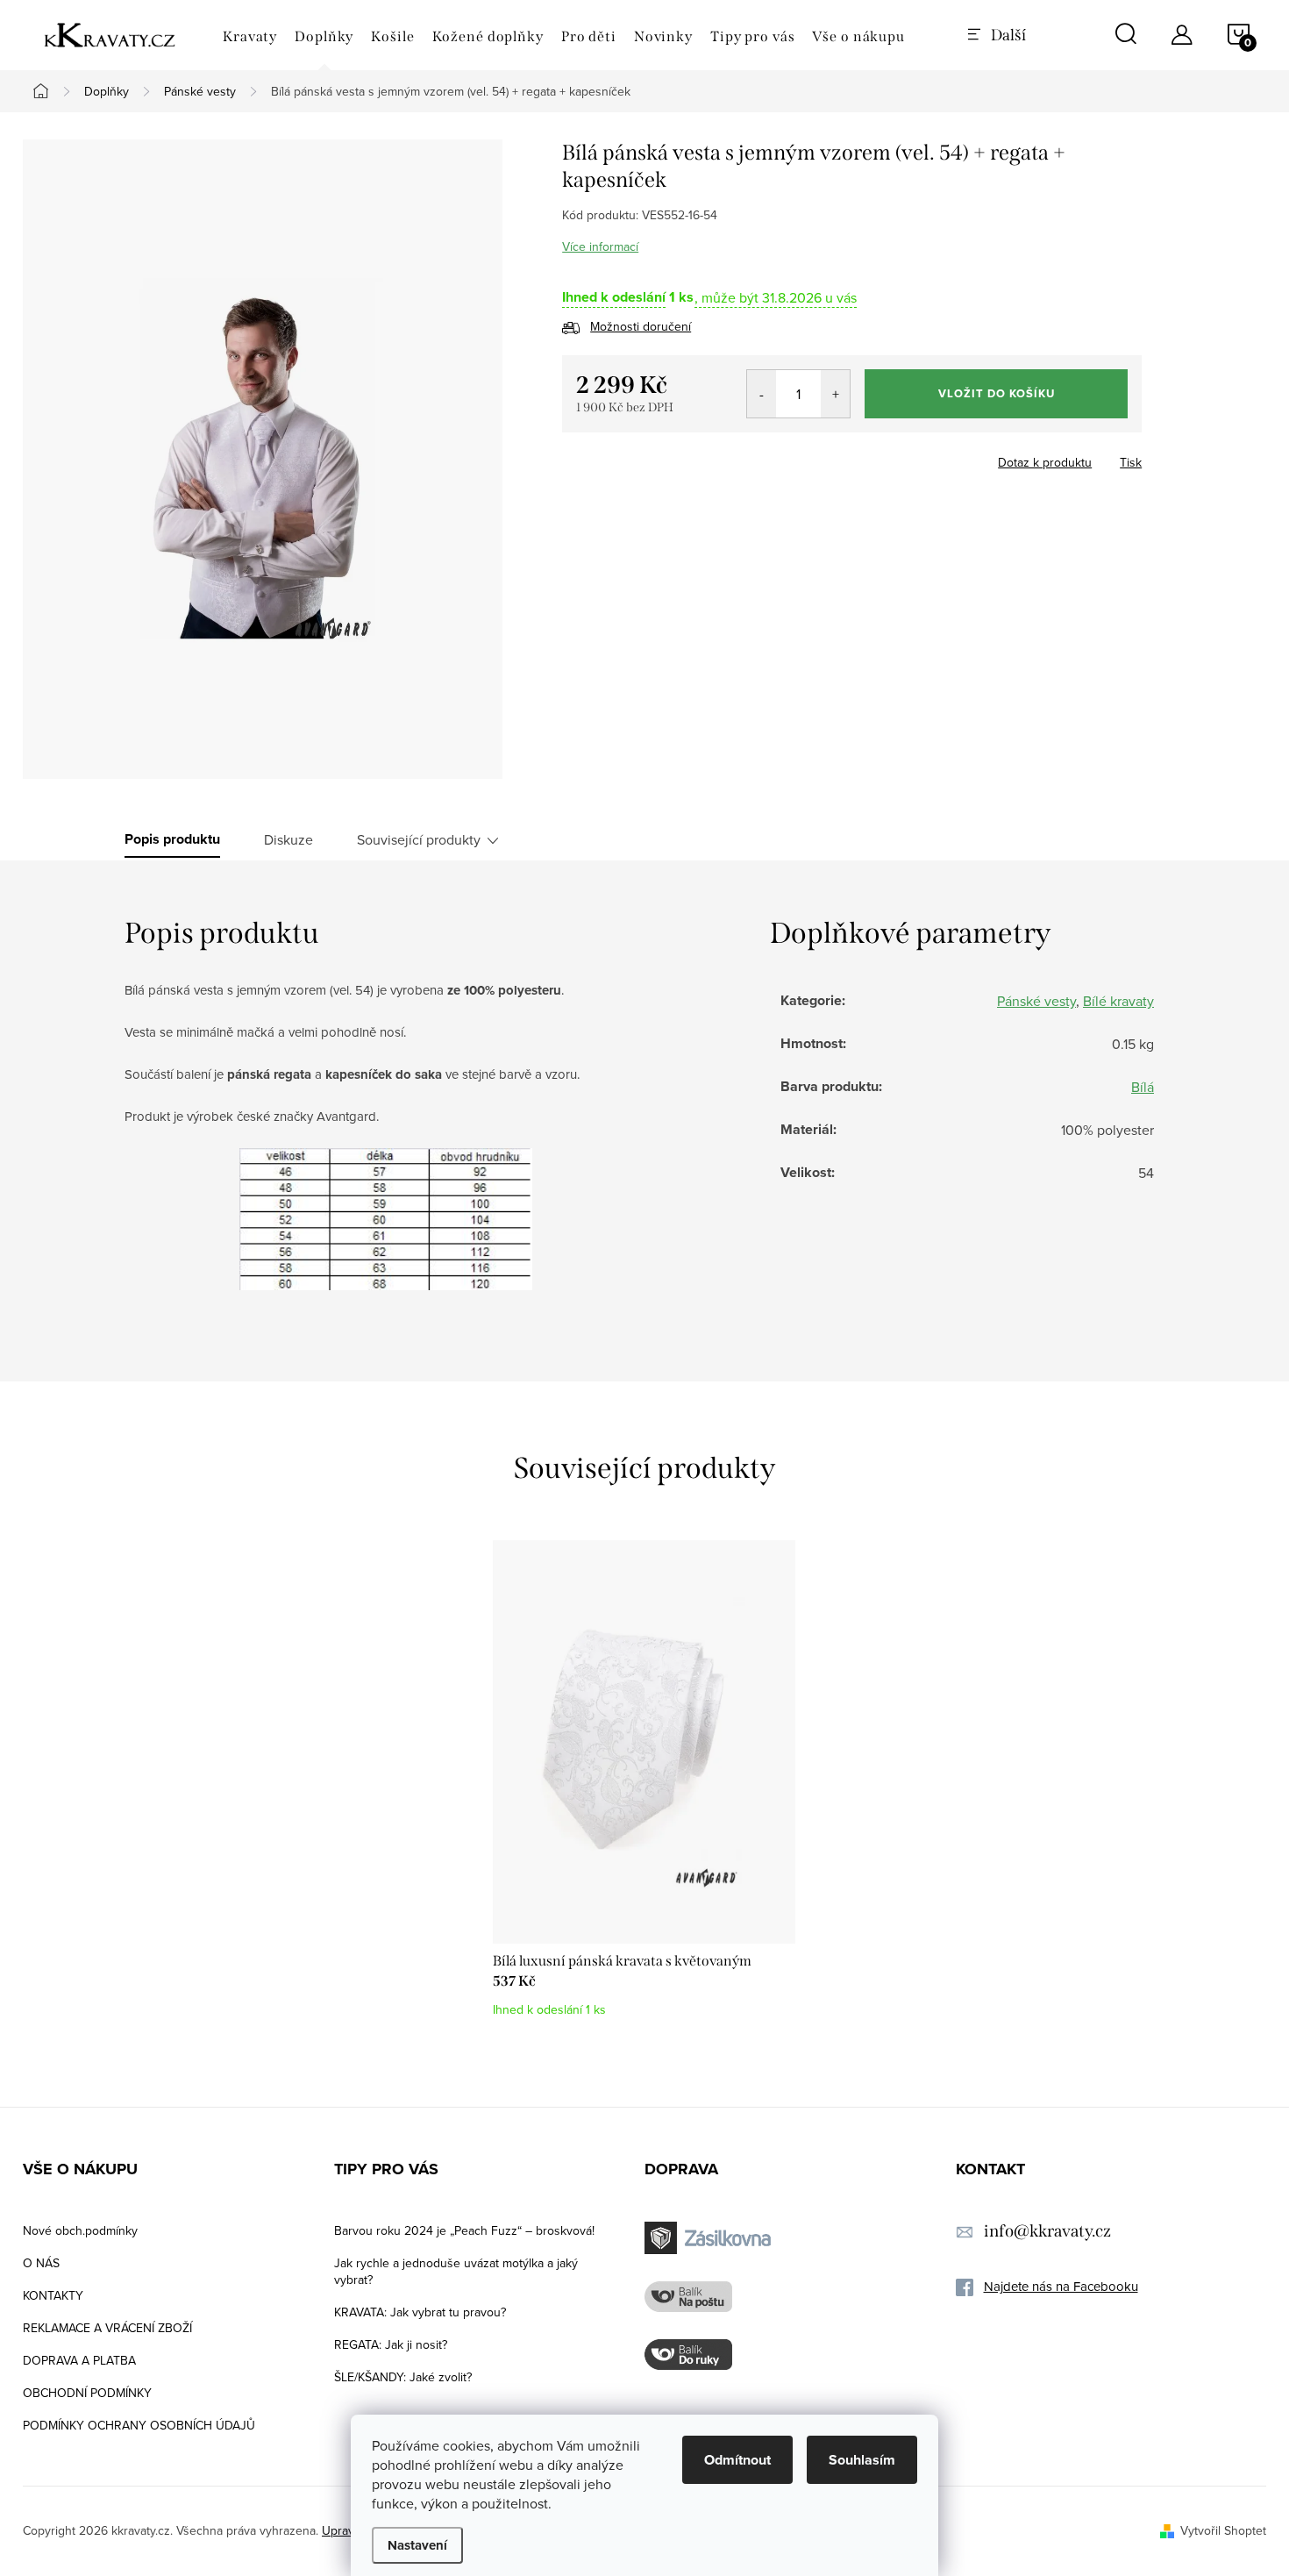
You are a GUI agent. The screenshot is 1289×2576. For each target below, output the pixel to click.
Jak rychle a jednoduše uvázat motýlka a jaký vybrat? (456, 2271)
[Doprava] (710, 2238)
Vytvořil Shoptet (1223, 2530)
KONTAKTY (53, 2295)
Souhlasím (862, 2460)
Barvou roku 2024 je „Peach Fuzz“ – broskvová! (464, 2230)
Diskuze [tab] (288, 839)
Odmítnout (737, 2460)
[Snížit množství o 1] (762, 394)
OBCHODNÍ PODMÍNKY (87, 2393)
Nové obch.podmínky (80, 2230)
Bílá (1143, 1087)
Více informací (600, 246)
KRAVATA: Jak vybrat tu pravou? (420, 2312)
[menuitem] (250, 37)
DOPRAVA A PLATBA (79, 2360)
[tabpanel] (644, 1788)
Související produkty (419, 839)
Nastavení (417, 2545)
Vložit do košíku (997, 393)
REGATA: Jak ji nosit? (391, 2344)
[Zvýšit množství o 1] (835, 394)
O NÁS (41, 2263)
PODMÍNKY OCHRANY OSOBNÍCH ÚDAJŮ (139, 2425)
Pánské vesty (1036, 1001)
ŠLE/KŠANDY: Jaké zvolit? (403, 2377)
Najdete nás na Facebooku (1061, 2286)
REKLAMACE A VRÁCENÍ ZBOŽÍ (107, 2328)
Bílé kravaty (1118, 1001)
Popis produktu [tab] (172, 839)
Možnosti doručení (641, 326)
